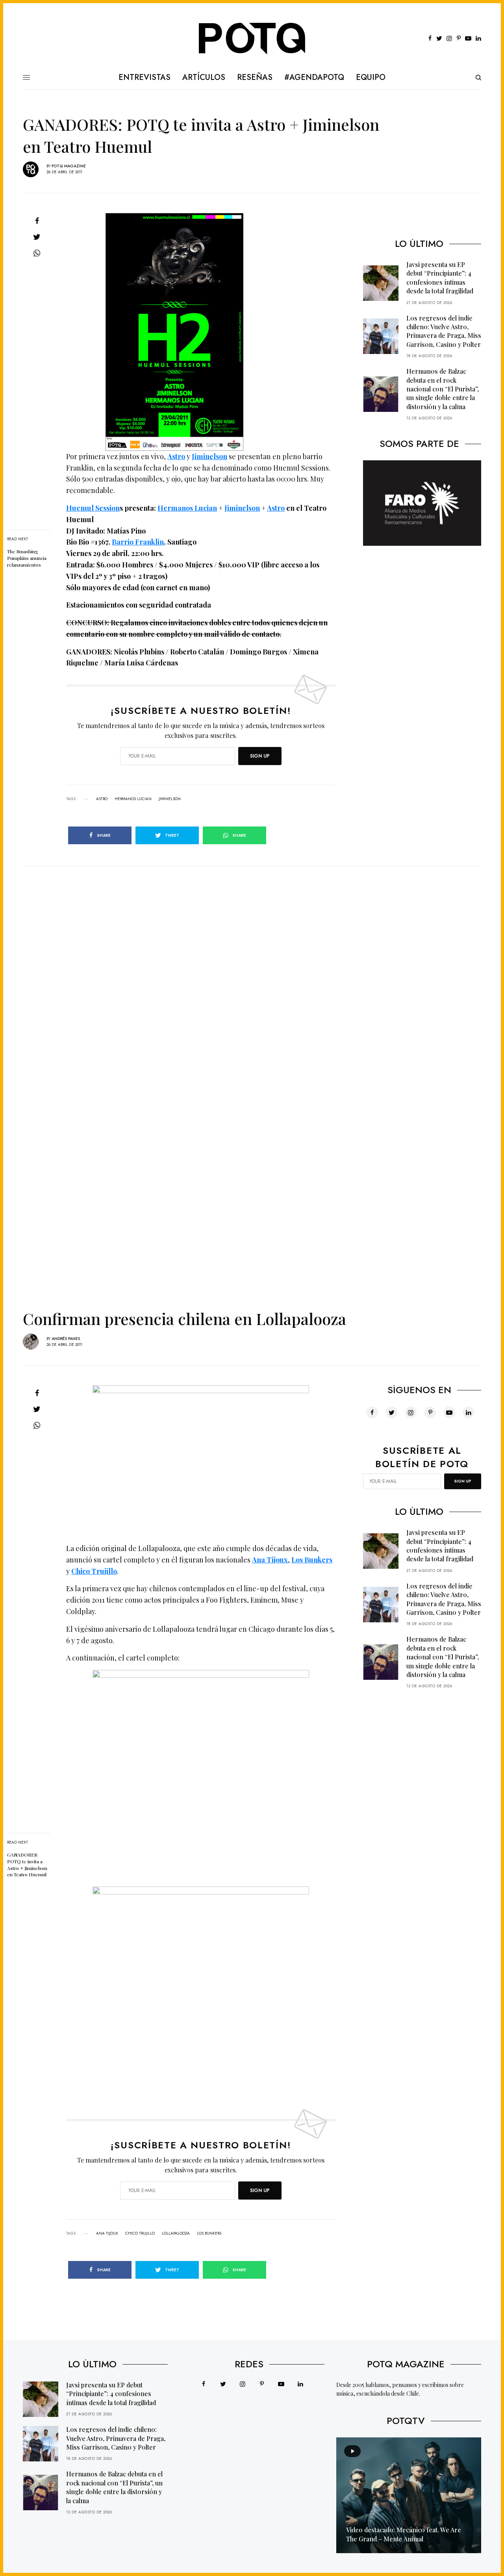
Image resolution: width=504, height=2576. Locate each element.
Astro (176, 456)
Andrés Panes (66, 1339)
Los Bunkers (209, 2233)
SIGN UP (260, 756)
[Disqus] (252, 965)
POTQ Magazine (69, 166)
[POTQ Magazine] (252, 39)
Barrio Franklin (138, 542)
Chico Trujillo (140, 2233)
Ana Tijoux (107, 2233)
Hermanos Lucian (187, 508)
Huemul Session (93, 508)
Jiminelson (209, 456)
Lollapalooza (176, 2233)
